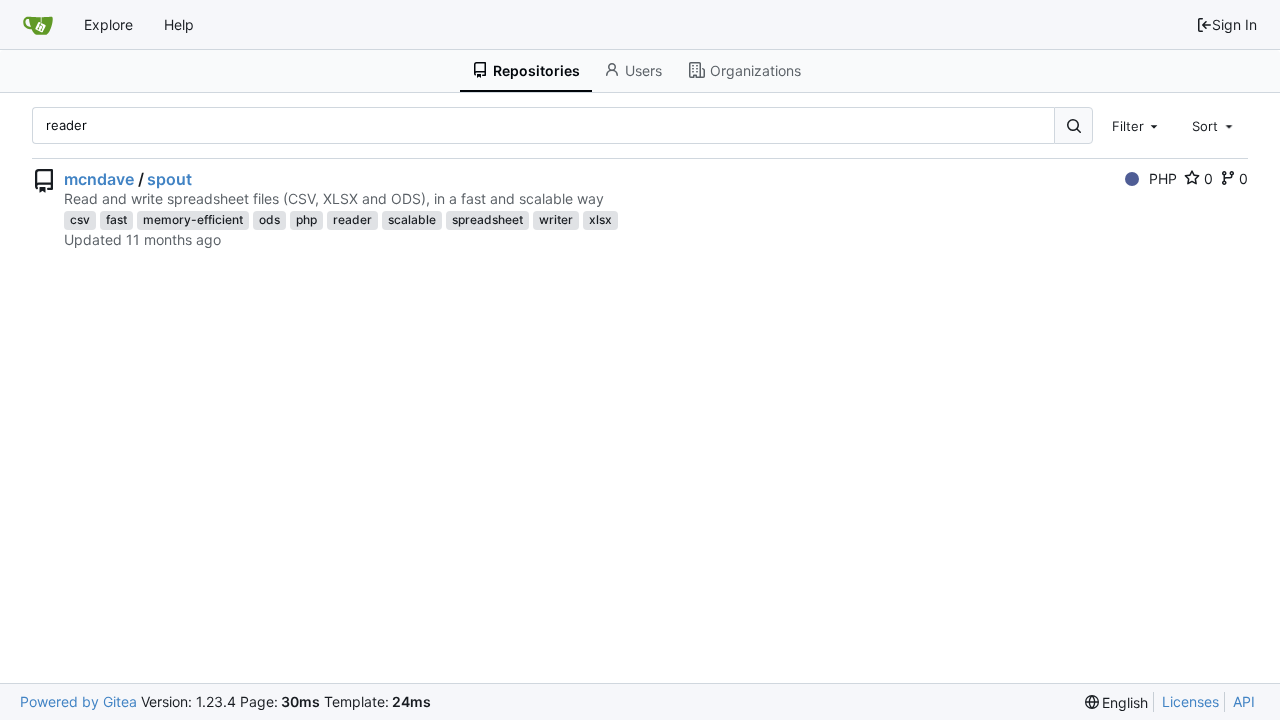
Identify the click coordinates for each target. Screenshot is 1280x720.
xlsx (600, 219)
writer (556, 219)
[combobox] (1137, 125)
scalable (412, 219)
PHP (1163, 178)
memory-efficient (193, 219)
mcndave (99, 179)
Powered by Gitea (78, 701)
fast (116, 219)
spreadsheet (487, 219)
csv (80, 219)
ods (269, 219)
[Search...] (1073, 125)
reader (352, 219)
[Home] (38, 25)
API (1244, 701)
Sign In (1234, 24)
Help (179, 24)
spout (169, 179)
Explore (108, 24)
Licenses (1190, 701)
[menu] (1117, 702)
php (306, 219)
